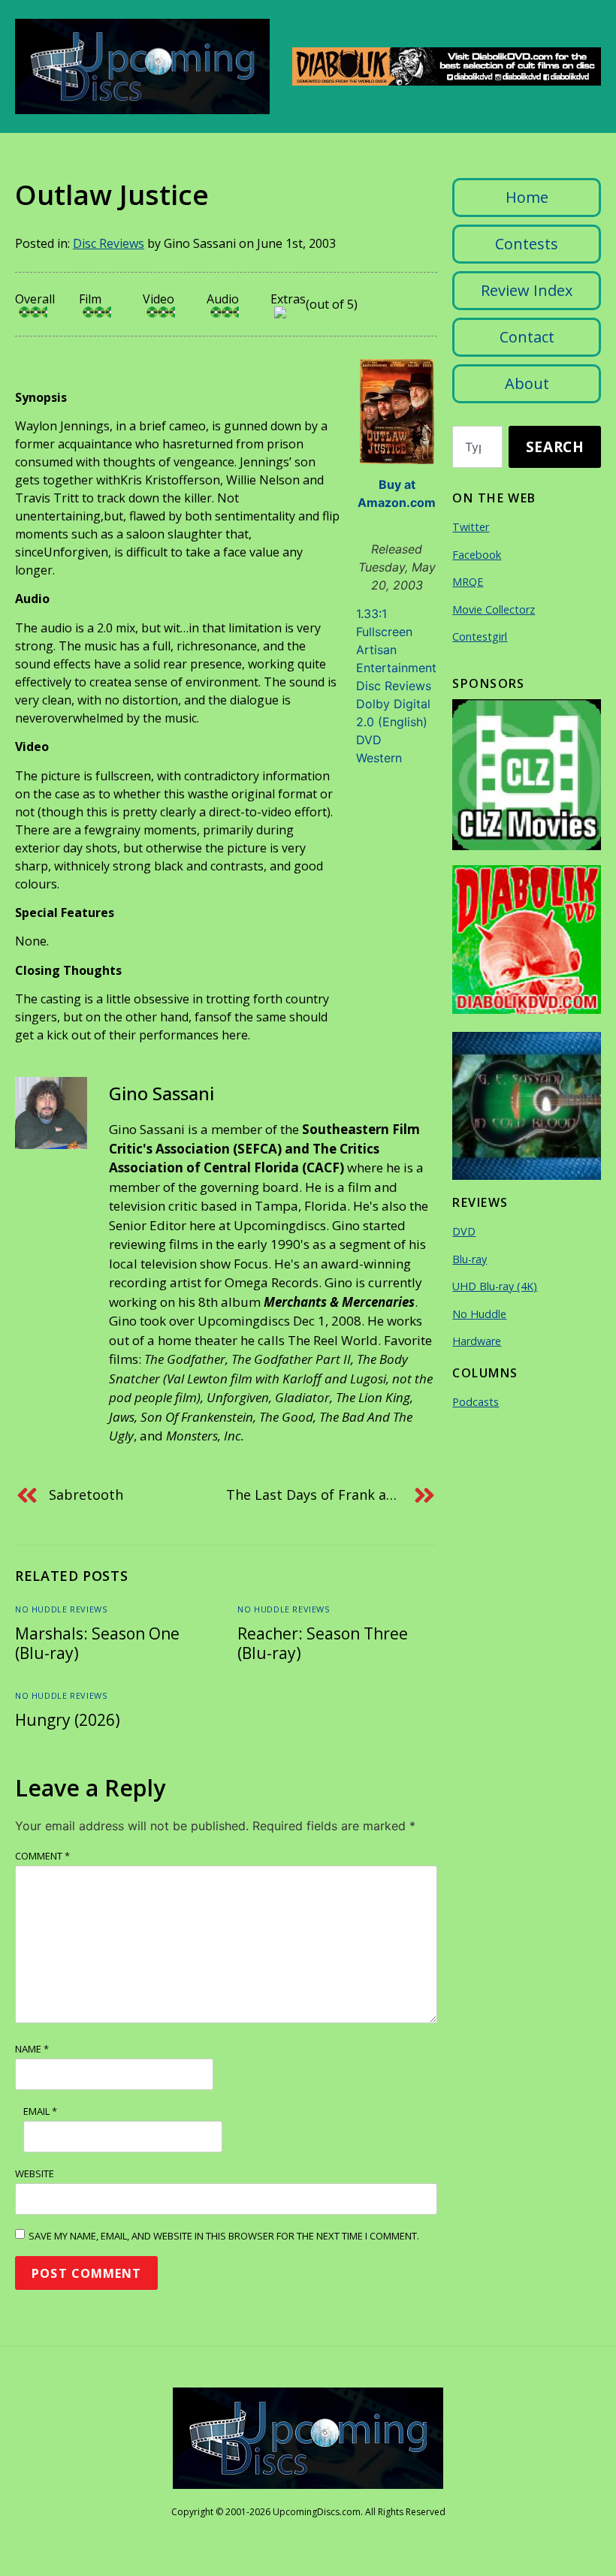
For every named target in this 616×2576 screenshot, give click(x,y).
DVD (369, 740)
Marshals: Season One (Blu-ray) (97, 1643)
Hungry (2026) (68, 1720)
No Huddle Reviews (61, 1609)
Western (379, 758)
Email (40, 2111)
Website (35, 2173)
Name (32, 2049)
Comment (42, 1856)
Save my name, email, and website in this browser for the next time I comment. (224, 2236)
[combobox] (477, 447)
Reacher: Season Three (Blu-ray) (323, 1643)
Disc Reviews (109, 243)
